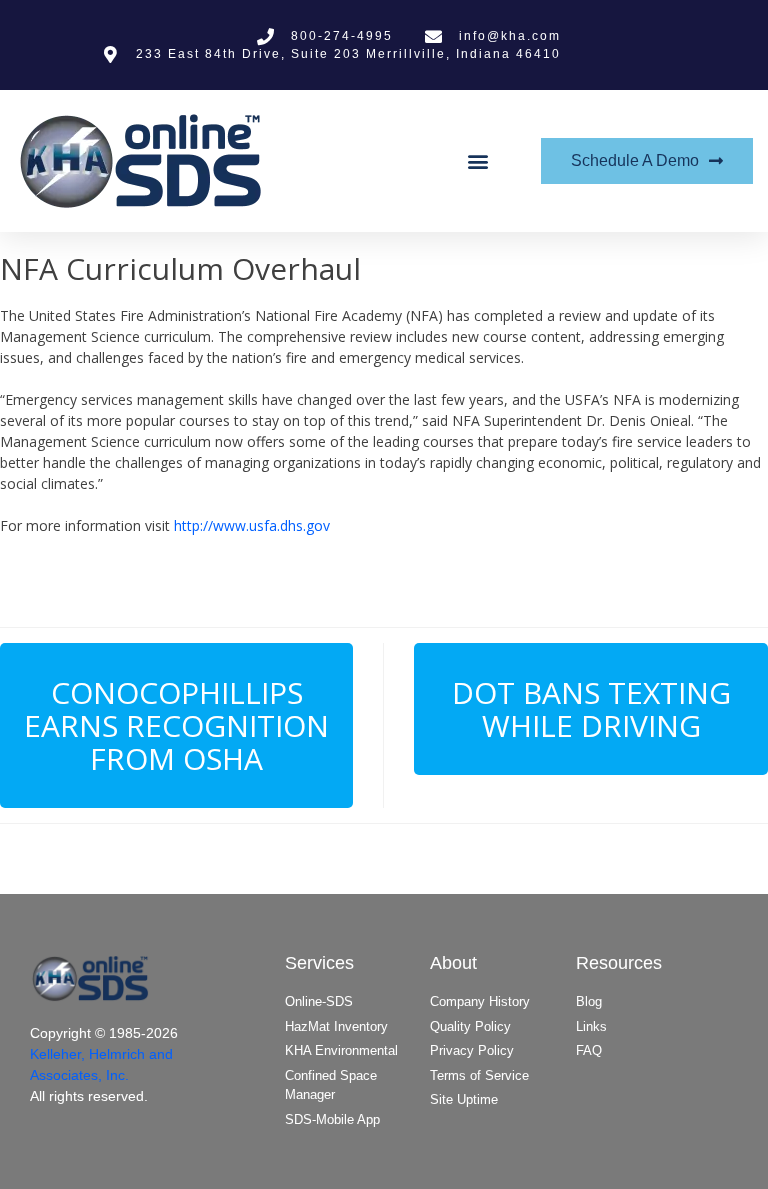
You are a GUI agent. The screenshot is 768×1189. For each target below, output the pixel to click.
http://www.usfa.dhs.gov (252, 525)
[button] (478, 161)
